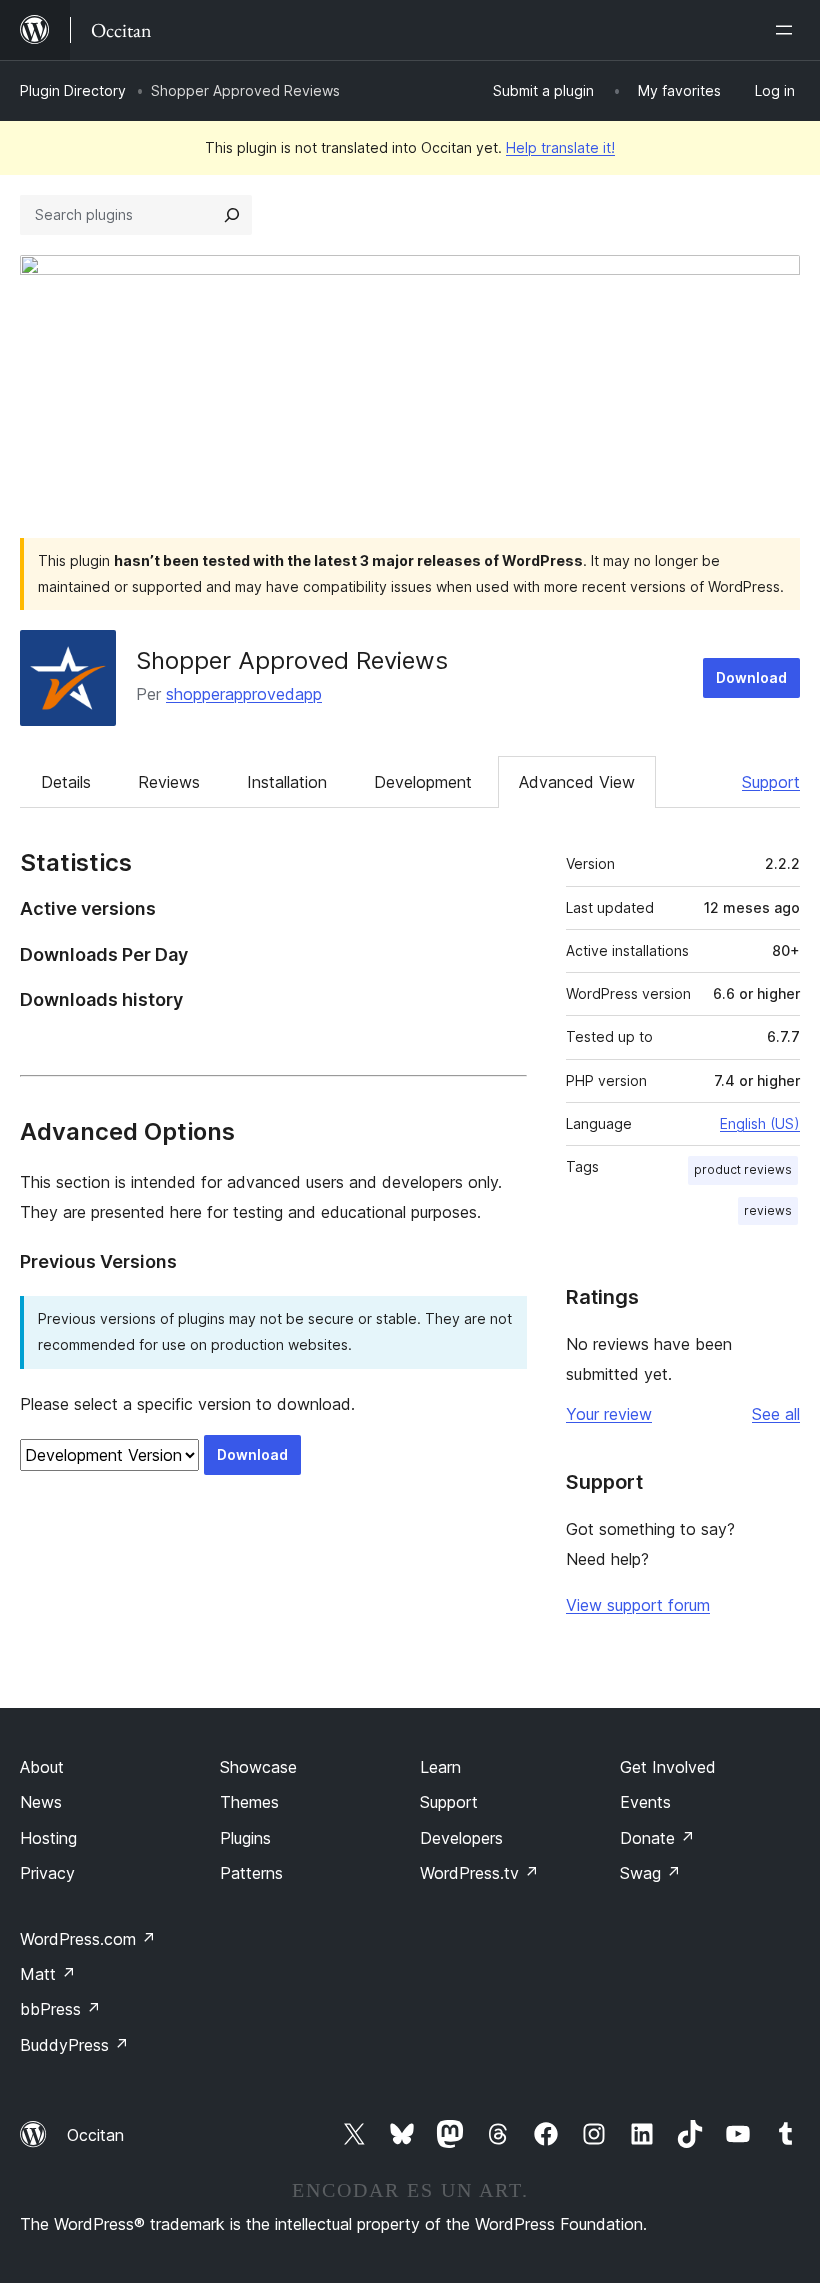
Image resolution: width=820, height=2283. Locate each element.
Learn (440, 1767)
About (42, 1767)
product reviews (743, 1169)
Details (66, 782)
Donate (657, 1838)
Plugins (245, 1838)
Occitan (95, 2135)
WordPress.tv (479, 1873)
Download (751, 677)
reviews (768, 1210)
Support (771, 782)
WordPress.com (88, 1939)
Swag (650, 1873)
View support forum (638, 1605)
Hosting (48, 1838)
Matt (48, 1974)
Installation (287, 782)
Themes (249, 1802)
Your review (609, 1414)
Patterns (251, 1873)
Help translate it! (560, 147)
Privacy (47, 1873)
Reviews (169, 782)
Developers (461, 1838)
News (41, 1802)
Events (645, 1802)
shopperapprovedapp (244, 694)
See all (776, 1414)
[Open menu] (788, 30)
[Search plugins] (232, 215)
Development (423, 782)
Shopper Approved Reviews (292, 660)
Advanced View (577, 782)
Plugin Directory (73, 90)
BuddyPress (74, 2045)
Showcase (258, 1767)
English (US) (760, 1123)
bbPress (60, 2009)
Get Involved (668, 1767)
